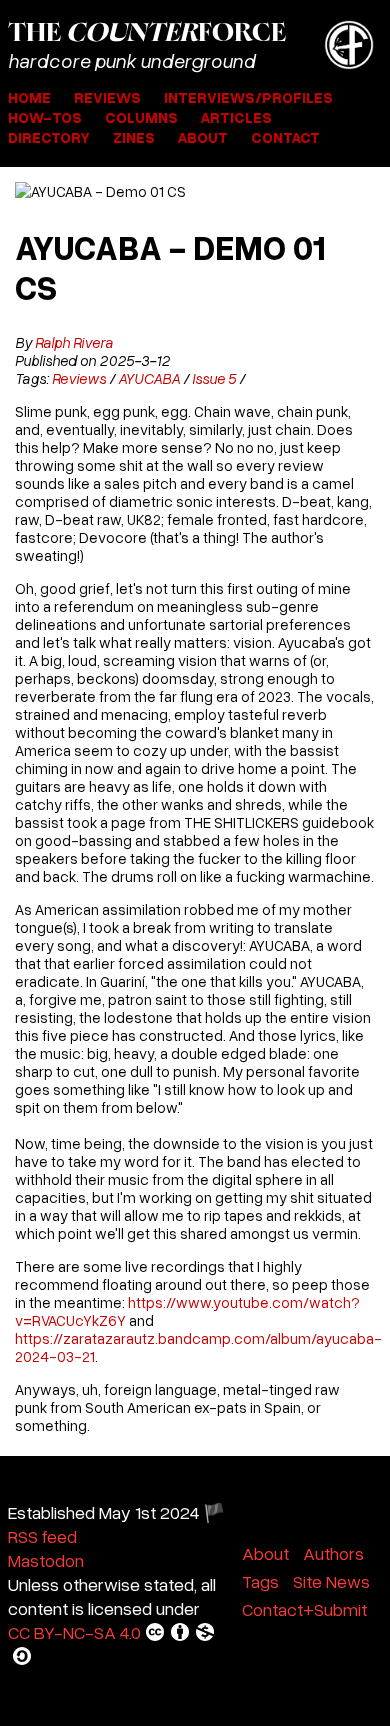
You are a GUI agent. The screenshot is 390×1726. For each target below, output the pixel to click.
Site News (331, 1581)
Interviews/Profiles (248, 97)
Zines (134, 137)
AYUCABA (149, 378)
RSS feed (42, 1536)
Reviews (107, 97)
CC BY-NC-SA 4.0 (74, 1632)
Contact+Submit (304, 1609)
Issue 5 (214, 378)
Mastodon (46, 1560)
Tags (260, 1581)
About (203, 137)
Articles (236, 117)
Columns (141, 117)
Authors (333, 1553)
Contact (285, 137)
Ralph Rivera (74, 342)
